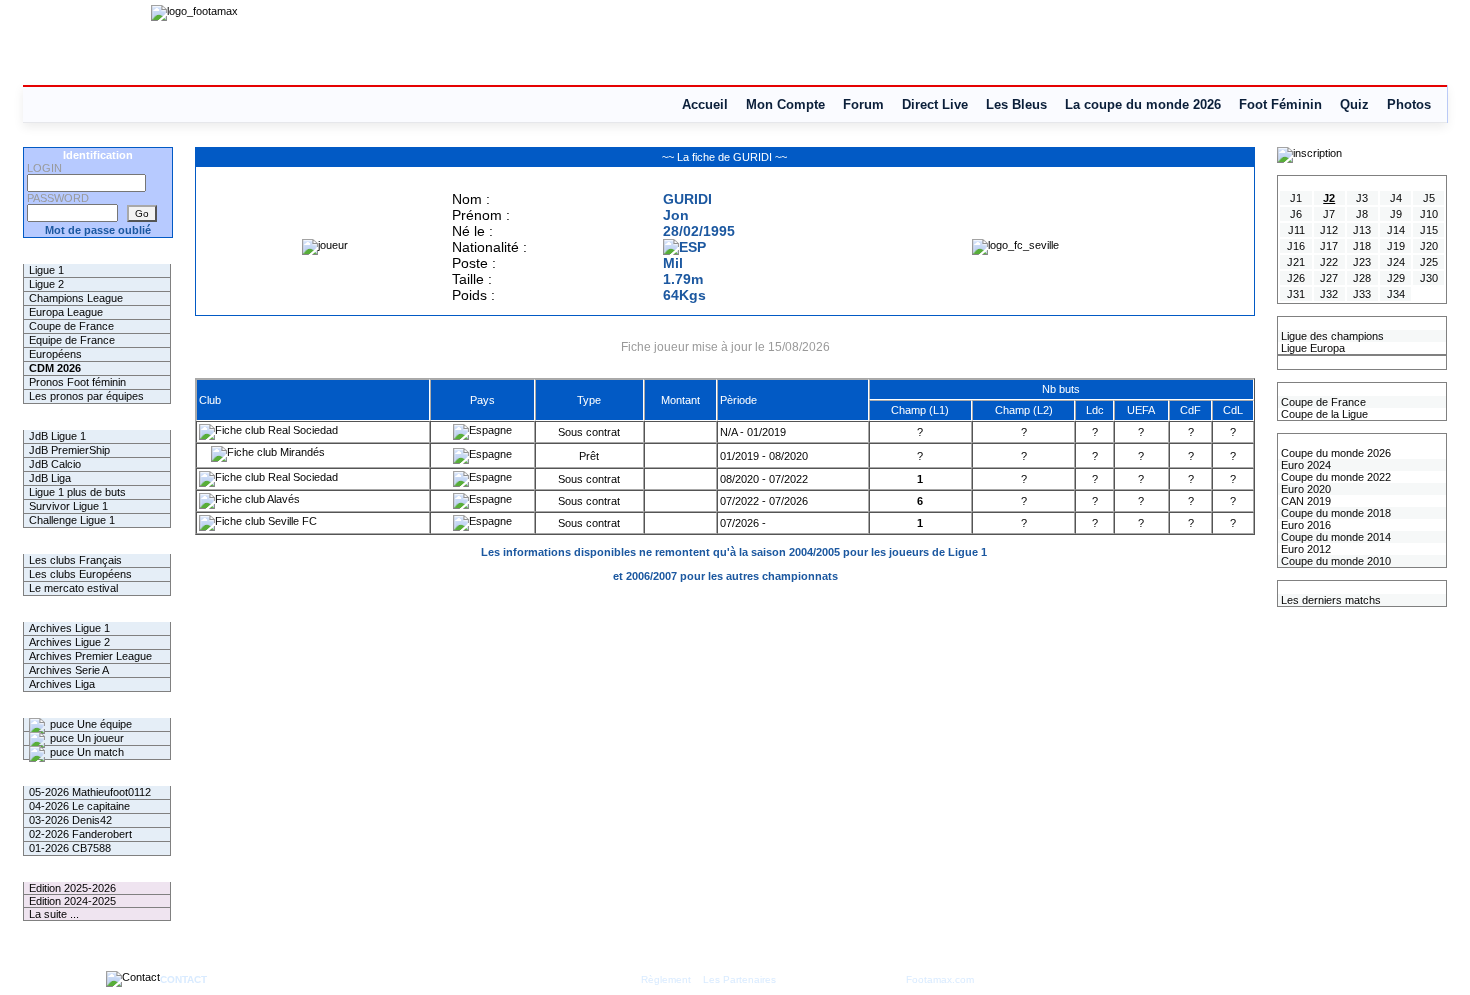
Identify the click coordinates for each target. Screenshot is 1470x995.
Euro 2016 (1304, 525)
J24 (1396, 262)
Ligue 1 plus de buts (77, 492)
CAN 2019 (1304, 501)
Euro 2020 (1304, 489)
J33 (1362, 294)
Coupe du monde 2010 (1334, 561)
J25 (1429, 262)
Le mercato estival (73, 588)
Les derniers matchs (1329, 600)
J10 (1429, 214)
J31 (1296, 294)
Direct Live (935, 104)
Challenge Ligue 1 (72, 520)
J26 (1296, 278)
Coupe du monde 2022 (1334, 477)
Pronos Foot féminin (77, 382)
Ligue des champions (1331, 336)
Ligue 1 (46, 270)
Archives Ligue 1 (69, 628)
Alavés (282, 499)
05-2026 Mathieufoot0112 (90, 792)
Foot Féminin (1280, 104)
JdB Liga (50, 478)
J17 (1329, 246)
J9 (1396, 214)
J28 (1362, 278)
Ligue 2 (46, 284)
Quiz (1354, 104)
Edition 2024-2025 (72, 901)
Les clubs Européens (80, 574)
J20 (1429, 246)
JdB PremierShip (69, 450)
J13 (1362, 230)
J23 (1362, 262)
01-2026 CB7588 (70, 848)
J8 (1362, 214)
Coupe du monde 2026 (1334, 453)
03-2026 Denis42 (70, 820)
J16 (1296, 246)
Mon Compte (785, 104)
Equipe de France (72, 340)
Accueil (705, 104)
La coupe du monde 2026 (1143, 104)
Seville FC (291, 521)
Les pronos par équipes (86, 396)
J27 (1329, 278)
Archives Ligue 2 (69, 642)
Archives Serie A (69, 670)
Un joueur (99, 738)
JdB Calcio (55, 464)
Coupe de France (71, 326)
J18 (1362, 246)
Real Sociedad (301, 430)
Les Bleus (1016, 104)
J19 (1396, 246)
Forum (863, 104)
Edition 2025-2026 (72, 888)
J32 (1329, 294)
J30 (1429, 278)
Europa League (66, 312)
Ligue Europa (1311, 348)
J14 (1396, 230)
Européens (55, 354)
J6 (1296, 214)
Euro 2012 (1304, 549)
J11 (1296, 230)
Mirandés (301, 452)
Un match (99, 752)
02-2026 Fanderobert (80, 834)
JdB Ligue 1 (57, 436)
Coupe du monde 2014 (1334, 537)
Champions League (76, 298)
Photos (1409, 104)
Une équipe (103, 724)
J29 (1396, 278)
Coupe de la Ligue (1323, 414)
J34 (1396, 294)
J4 (1396, 198)
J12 (1329, 230)
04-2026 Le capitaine (79, 806)
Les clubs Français (75, 560)
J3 (1362, 198)
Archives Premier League (90, 656)
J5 (1429, 198)
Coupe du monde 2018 (1334, 513)
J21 (1296, 262)
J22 (1329, 262)
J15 (1429, 230)
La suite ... (54, 914)
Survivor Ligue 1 (68, 506)
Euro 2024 (1304, 465)
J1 (1296, 198)
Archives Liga (62, 684)
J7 (1329, 214)
